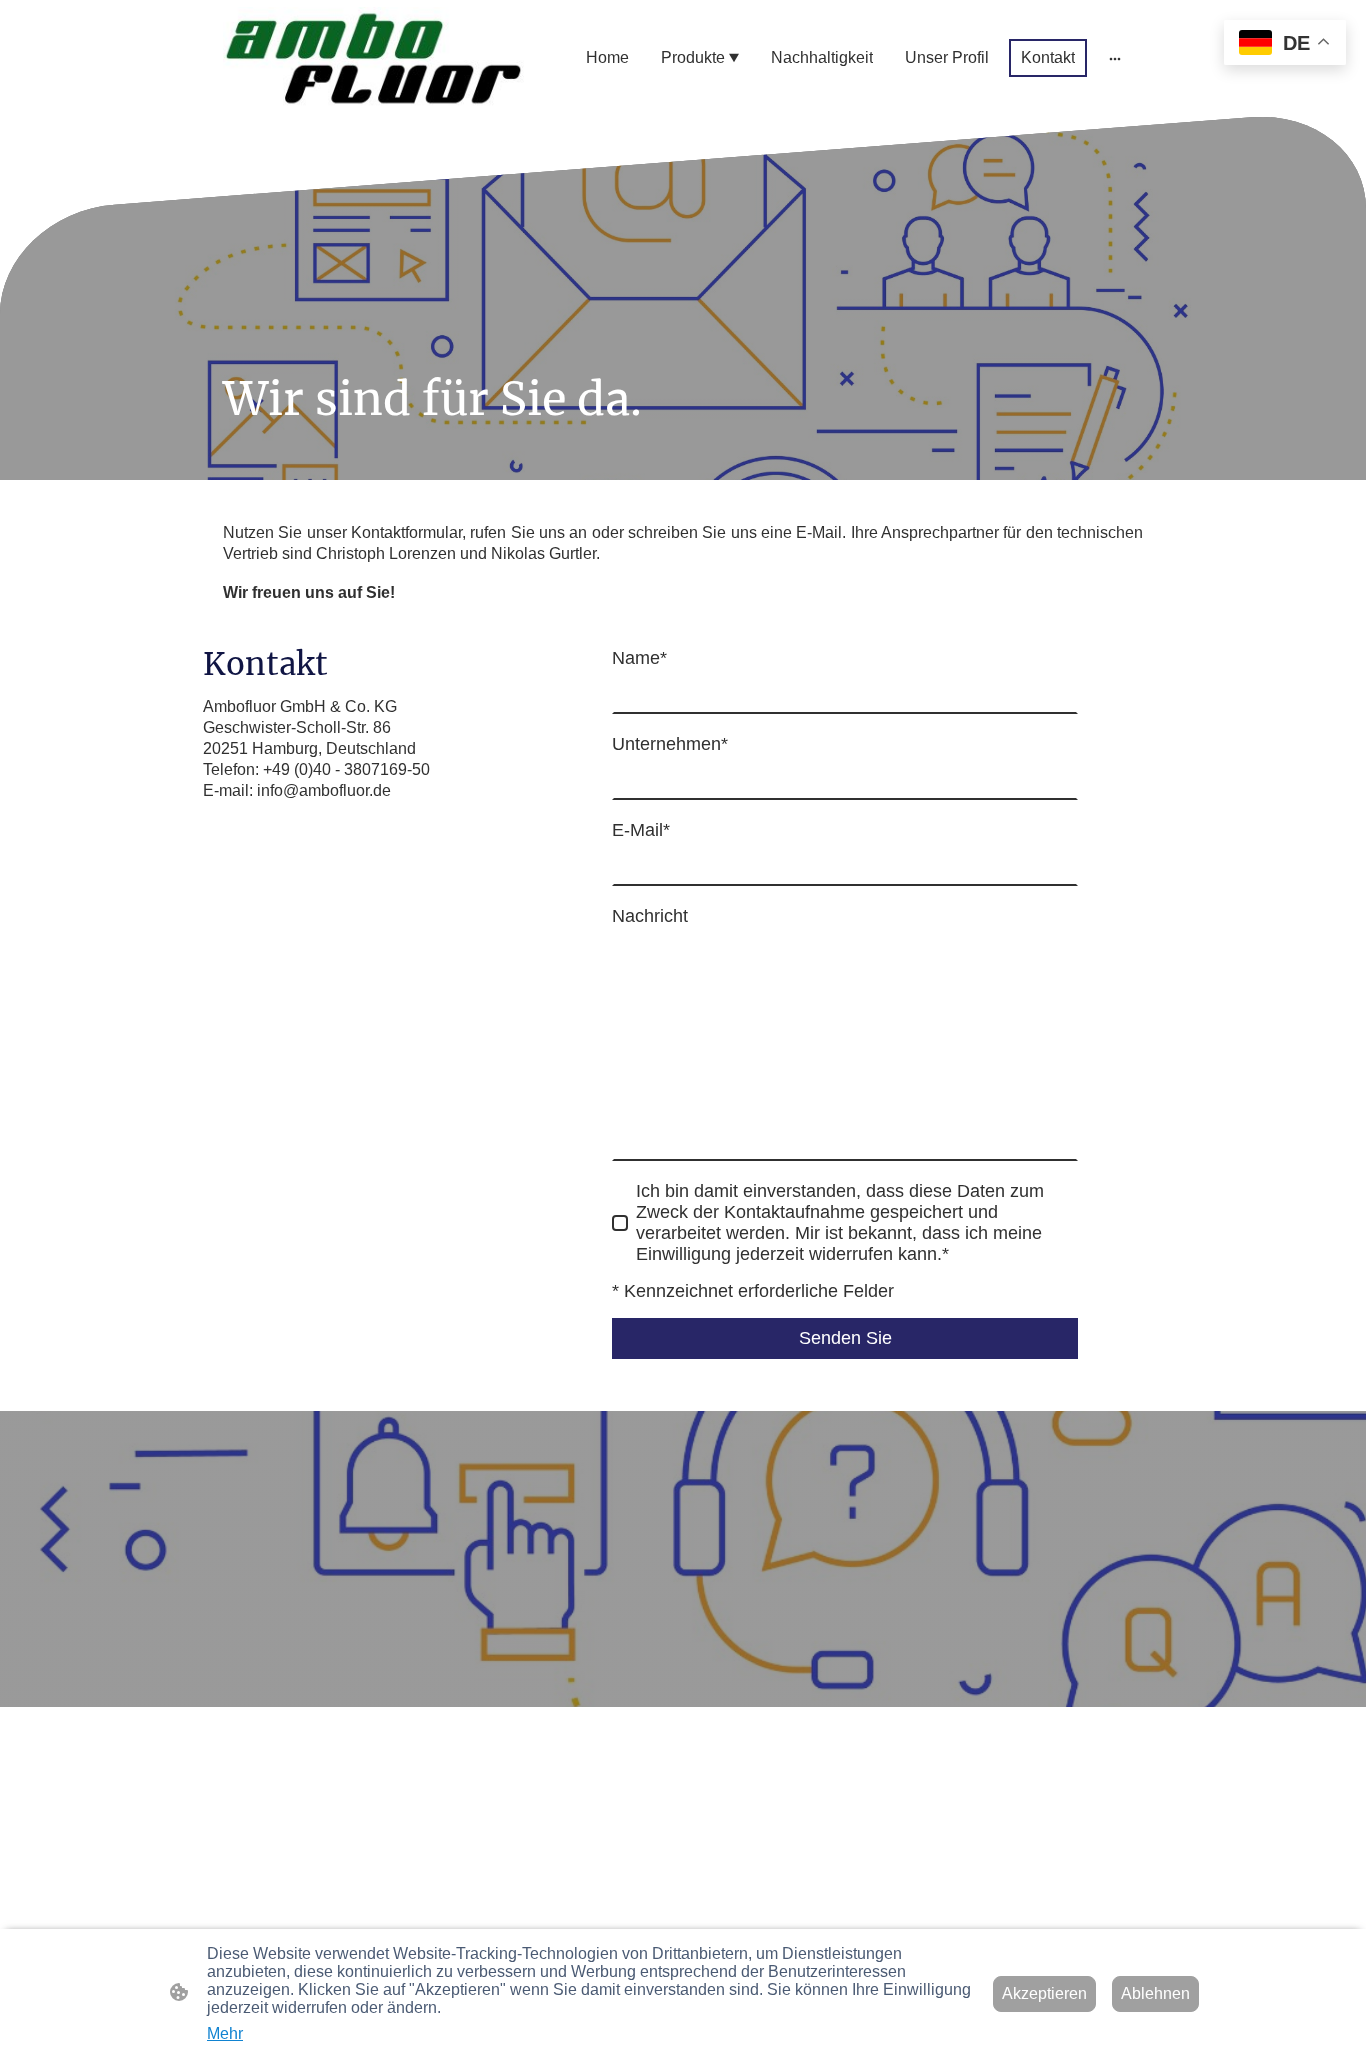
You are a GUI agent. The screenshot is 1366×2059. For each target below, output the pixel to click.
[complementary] (1285, 44)
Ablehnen (1155, 1993)
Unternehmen (670, 744)
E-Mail (641, 830)
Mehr (225, 2033)
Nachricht (650, 916)
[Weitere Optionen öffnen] (1115, 58)
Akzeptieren (1044, 1993)
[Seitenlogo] (373, 58)
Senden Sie (845, 1338)
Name (639, 658)
